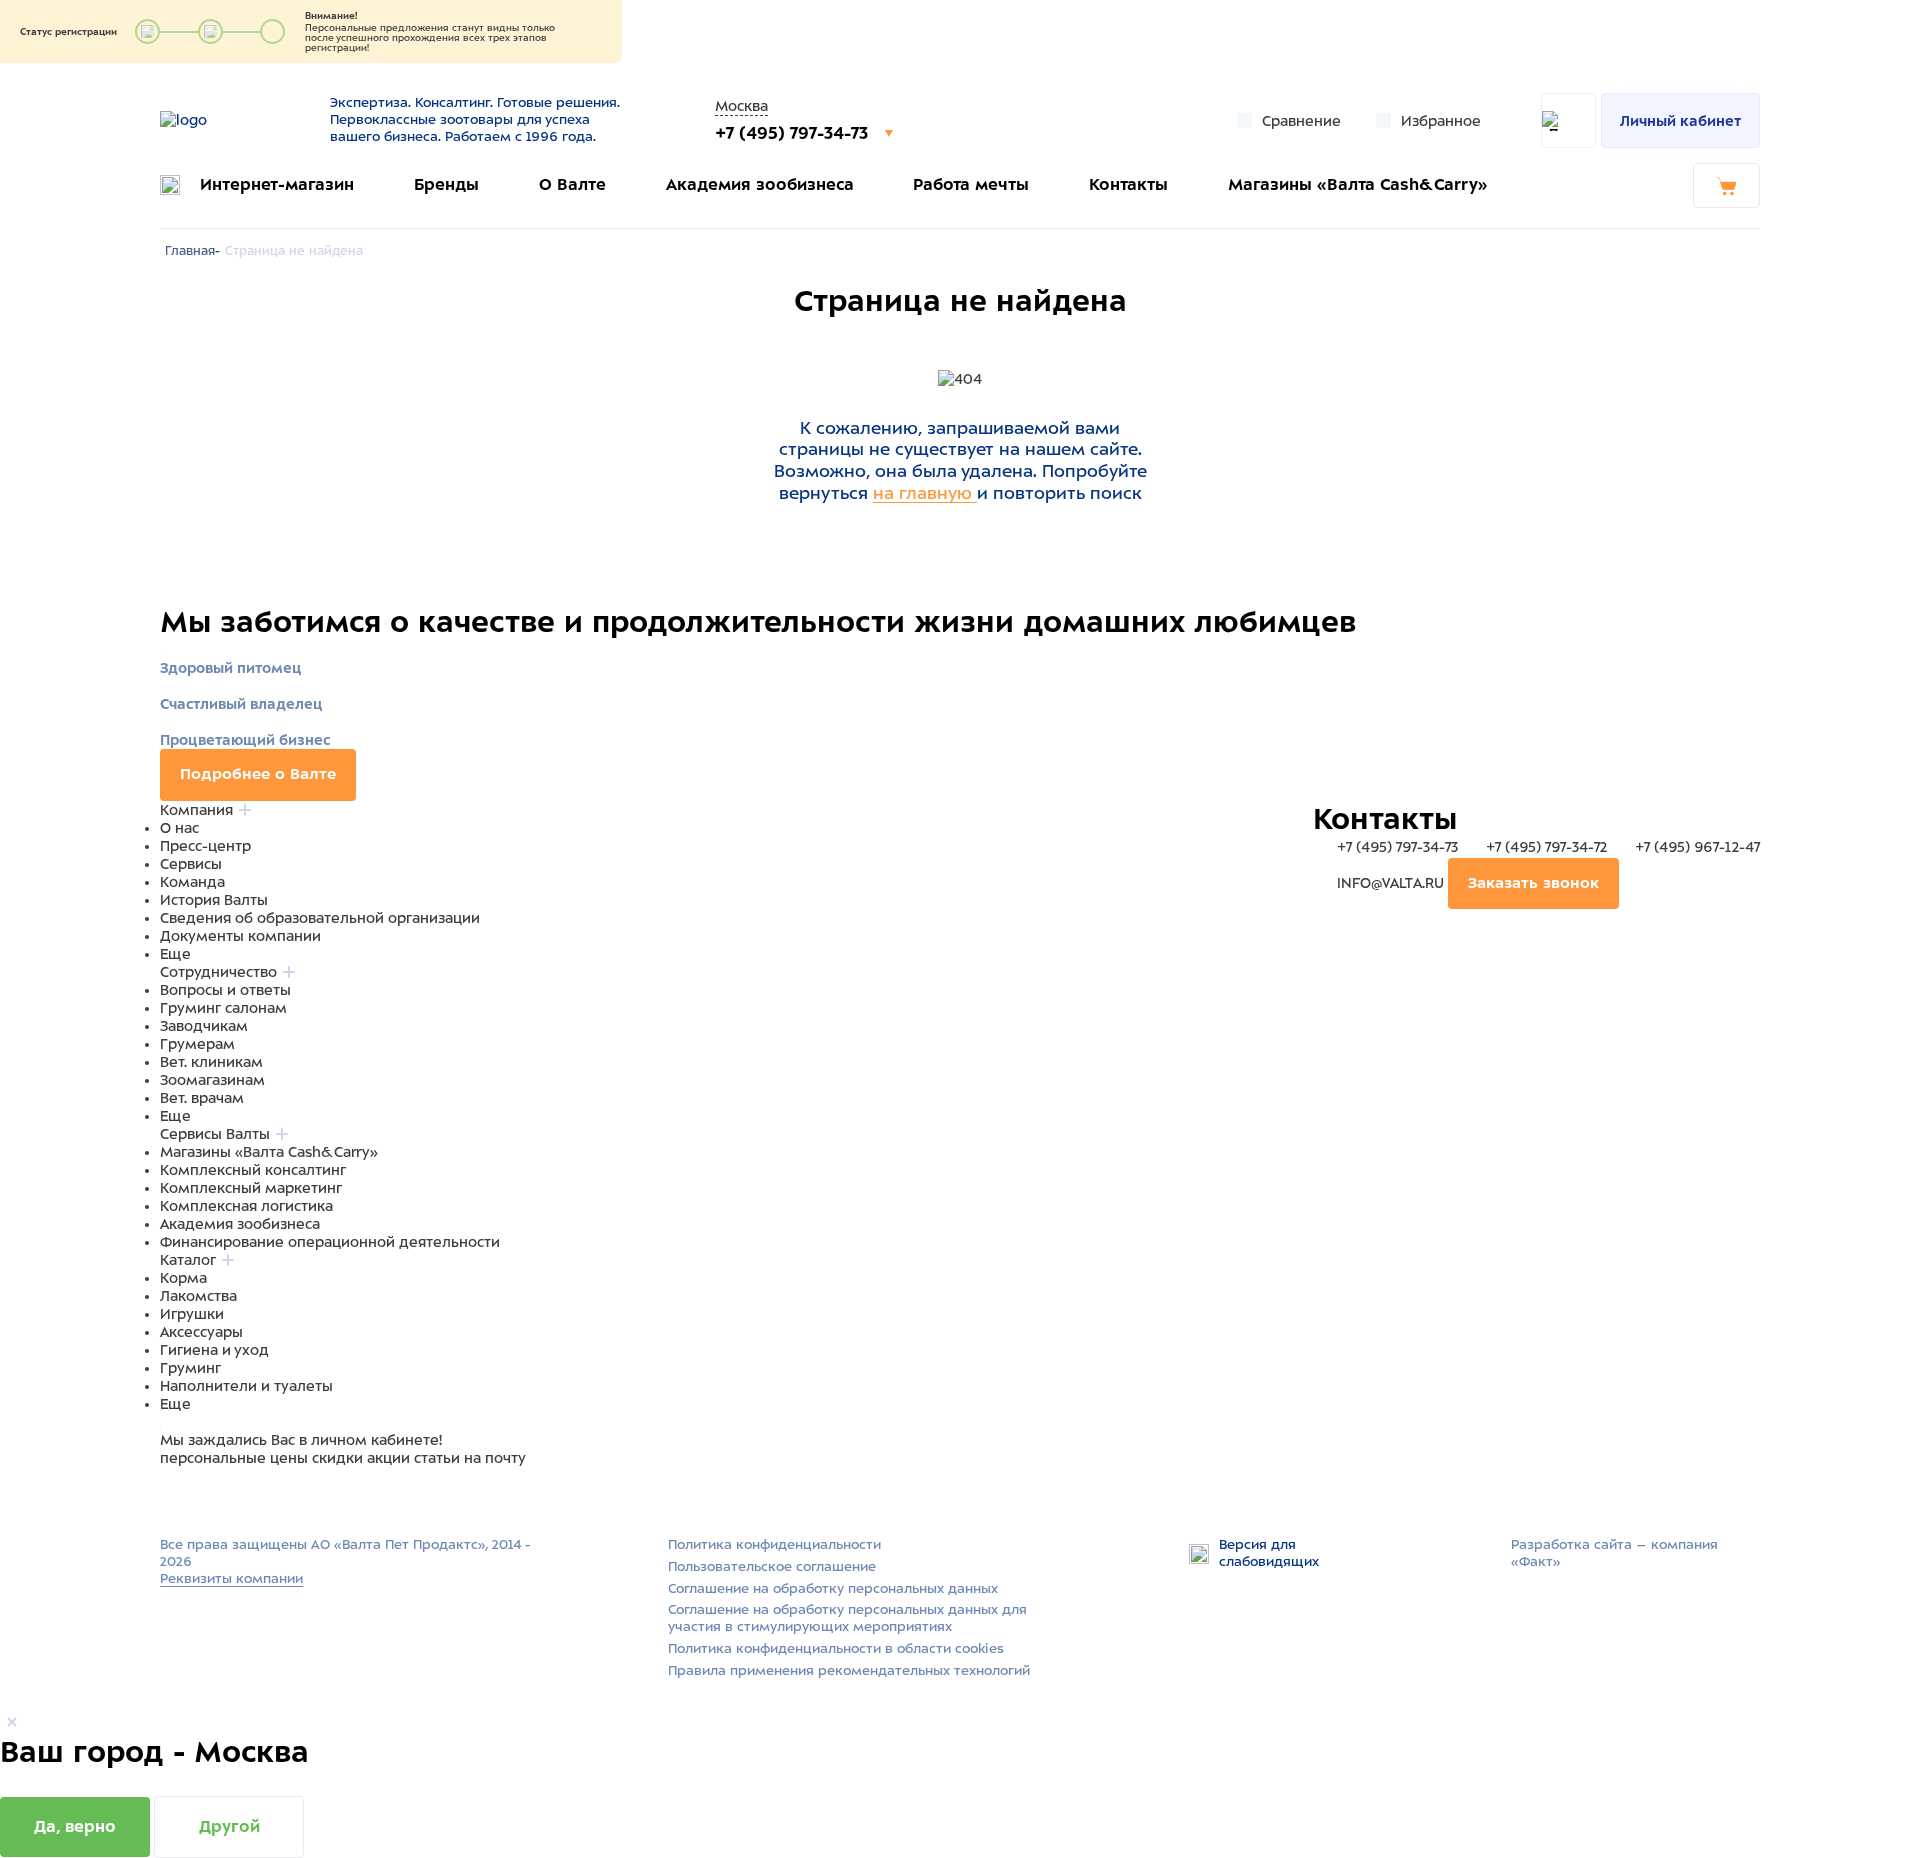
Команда (192, 882)
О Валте (572, 184)
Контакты (1128, 184)
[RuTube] (172, 1496)
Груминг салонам (223, 1008)
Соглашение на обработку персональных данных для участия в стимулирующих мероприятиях (847, 1618)
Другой (229, 1826)
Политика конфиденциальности (774, 1544)
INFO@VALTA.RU (1390, 883)
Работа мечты (971, 184)
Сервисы (191, 864)
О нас (179, 828)
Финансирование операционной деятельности (330, 1242)
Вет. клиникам (211, 1062)
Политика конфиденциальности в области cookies (836, 1648)
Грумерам (197, 1044)
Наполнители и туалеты (246, 1386)
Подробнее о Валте (258, 774)
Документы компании (240, 936)
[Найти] (1568, 120)
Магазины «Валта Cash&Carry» (1358, 184)
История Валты (214, 900)
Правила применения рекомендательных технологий (849, 1670)
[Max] (196, 1496)
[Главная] (232, 120)
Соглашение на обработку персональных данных (833, 1588)
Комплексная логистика (246, 1206)
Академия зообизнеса (760, 184)
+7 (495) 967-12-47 (1695, 847)
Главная (190, 251)
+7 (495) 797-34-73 (794, 133)
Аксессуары (201, 1332)
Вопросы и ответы (225, 990)
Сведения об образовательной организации (320, 918)
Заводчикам (204, 1026)
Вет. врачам (202, 1098)
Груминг (190, 1368)
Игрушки (192, 1314)
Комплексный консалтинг (253, 1170)
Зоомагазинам (212, 1080)
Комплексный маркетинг (251, 1188)
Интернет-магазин (277, 184)
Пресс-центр (205, 846)
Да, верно (75, 1826)
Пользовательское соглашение (772, 1566)
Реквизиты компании (231, 1578)
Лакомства (198, 1296)
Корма (183, 1278)
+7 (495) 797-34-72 (1546, 847)
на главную (925, 493)
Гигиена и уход (214, 1350)
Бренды (446, 184)
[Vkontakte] (218, 1496)
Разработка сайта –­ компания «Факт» (1614, 1553)
